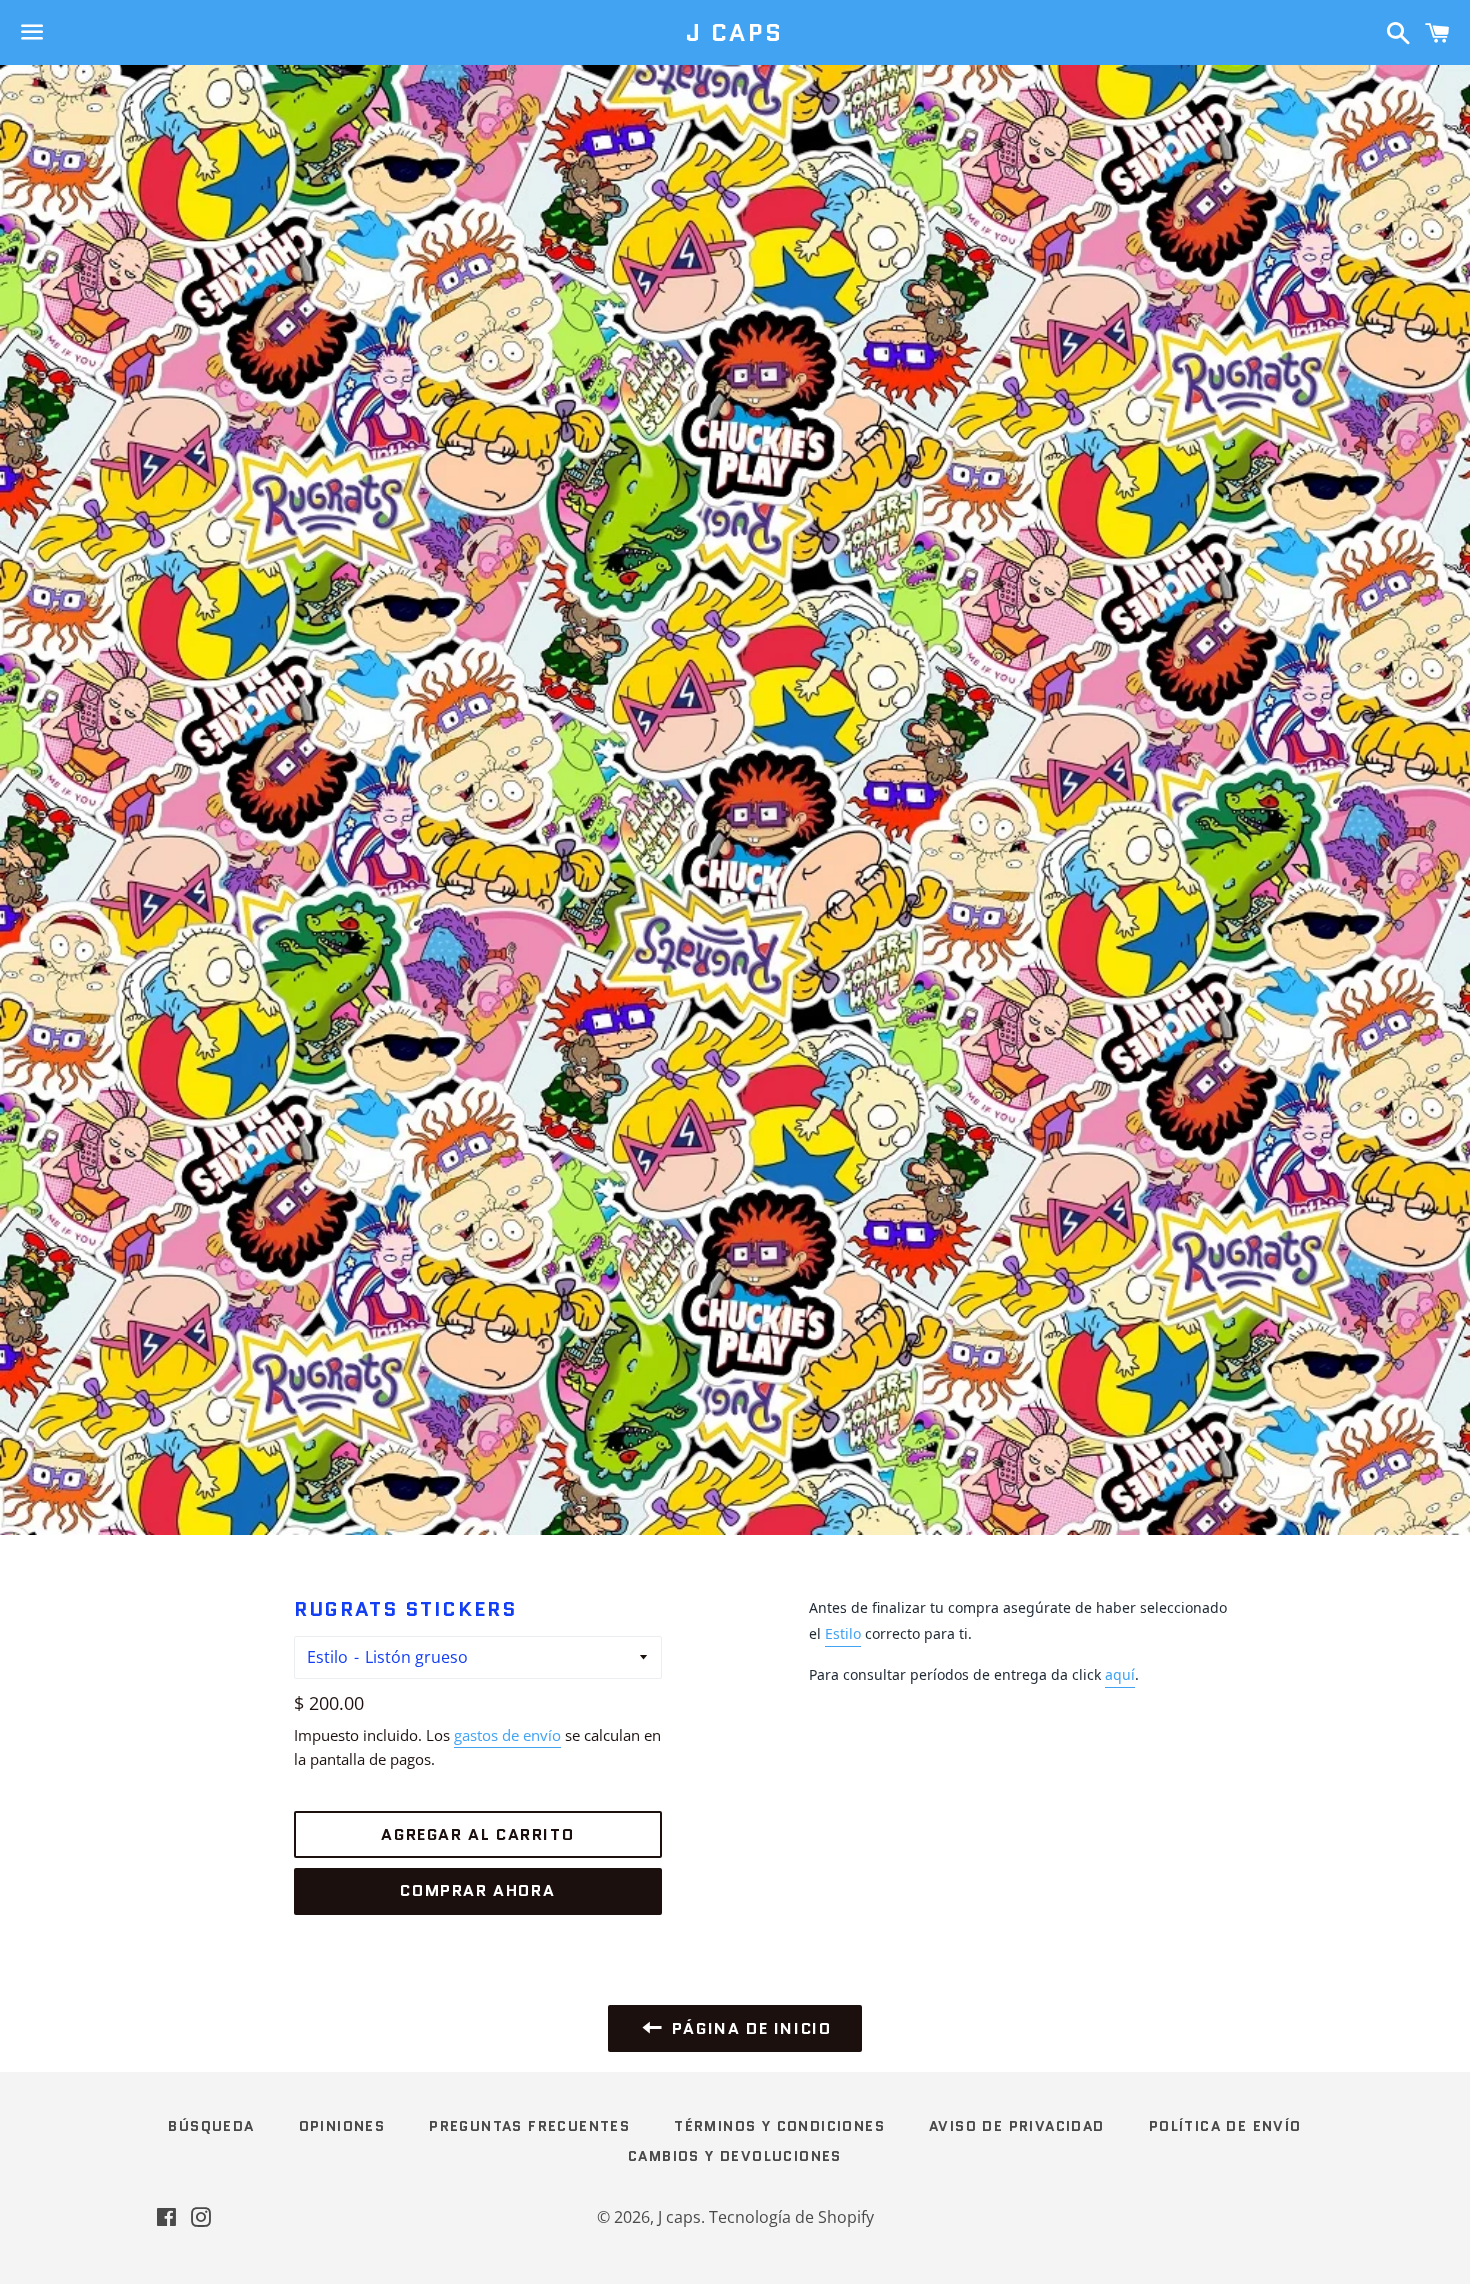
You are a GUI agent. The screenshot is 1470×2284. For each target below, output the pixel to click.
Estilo (327, 1657)
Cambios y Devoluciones (735, 2156)
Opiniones (342, 2126)
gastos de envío (507, 1735)
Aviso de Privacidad (1017, 2126)
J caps (734, 33)
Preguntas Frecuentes (529, 2126)
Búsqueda (211, 2126)
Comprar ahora (477, 1890)
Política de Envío (1225, 2126)
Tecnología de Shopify (791, 2217)
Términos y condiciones (779, 2126)
